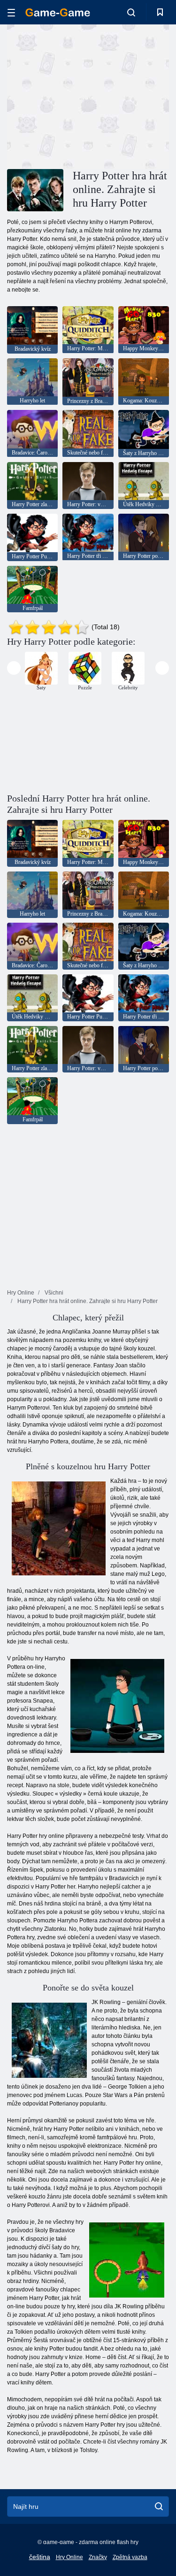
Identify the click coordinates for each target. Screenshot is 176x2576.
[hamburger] (11, 12)
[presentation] (14, 668)
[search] (159, 2507)
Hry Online (69, 2557)
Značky (98, 2557)
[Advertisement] (86, 95)
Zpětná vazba (130, 2557)
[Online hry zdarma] (58, 12)
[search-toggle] (131, 12)
